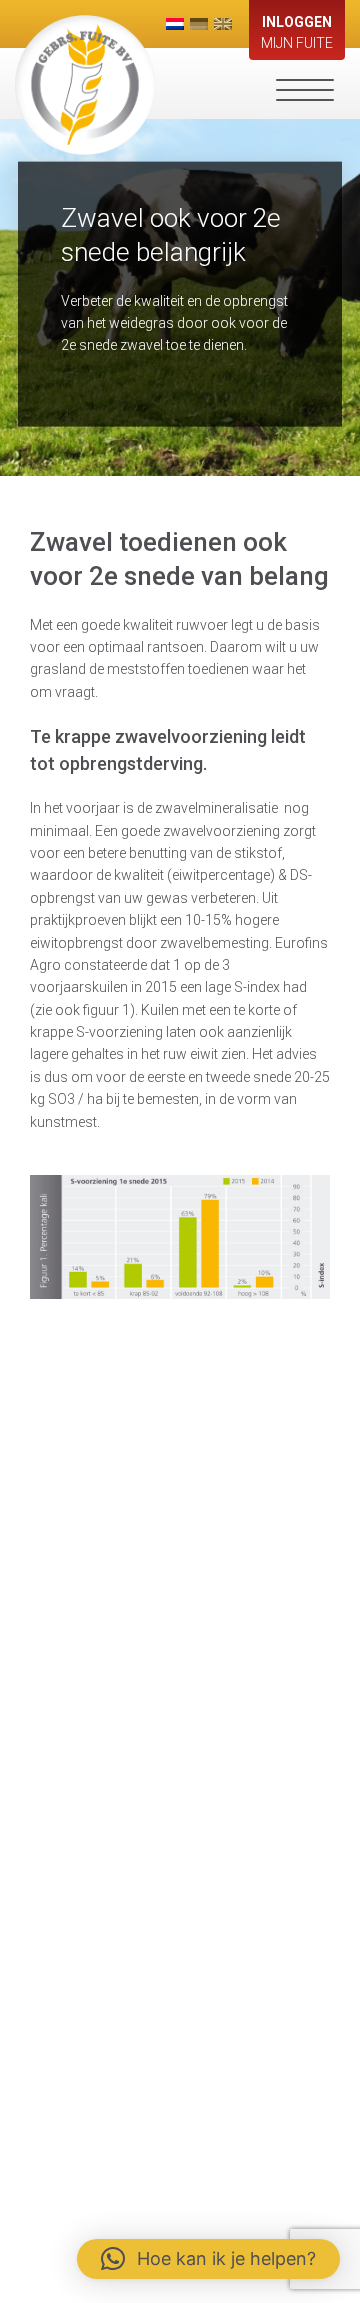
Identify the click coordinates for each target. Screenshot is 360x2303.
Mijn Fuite (297, 32)
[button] (208, 2259)
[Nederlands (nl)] (175, 24)
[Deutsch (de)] (199, 24)
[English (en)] (223, 24)
